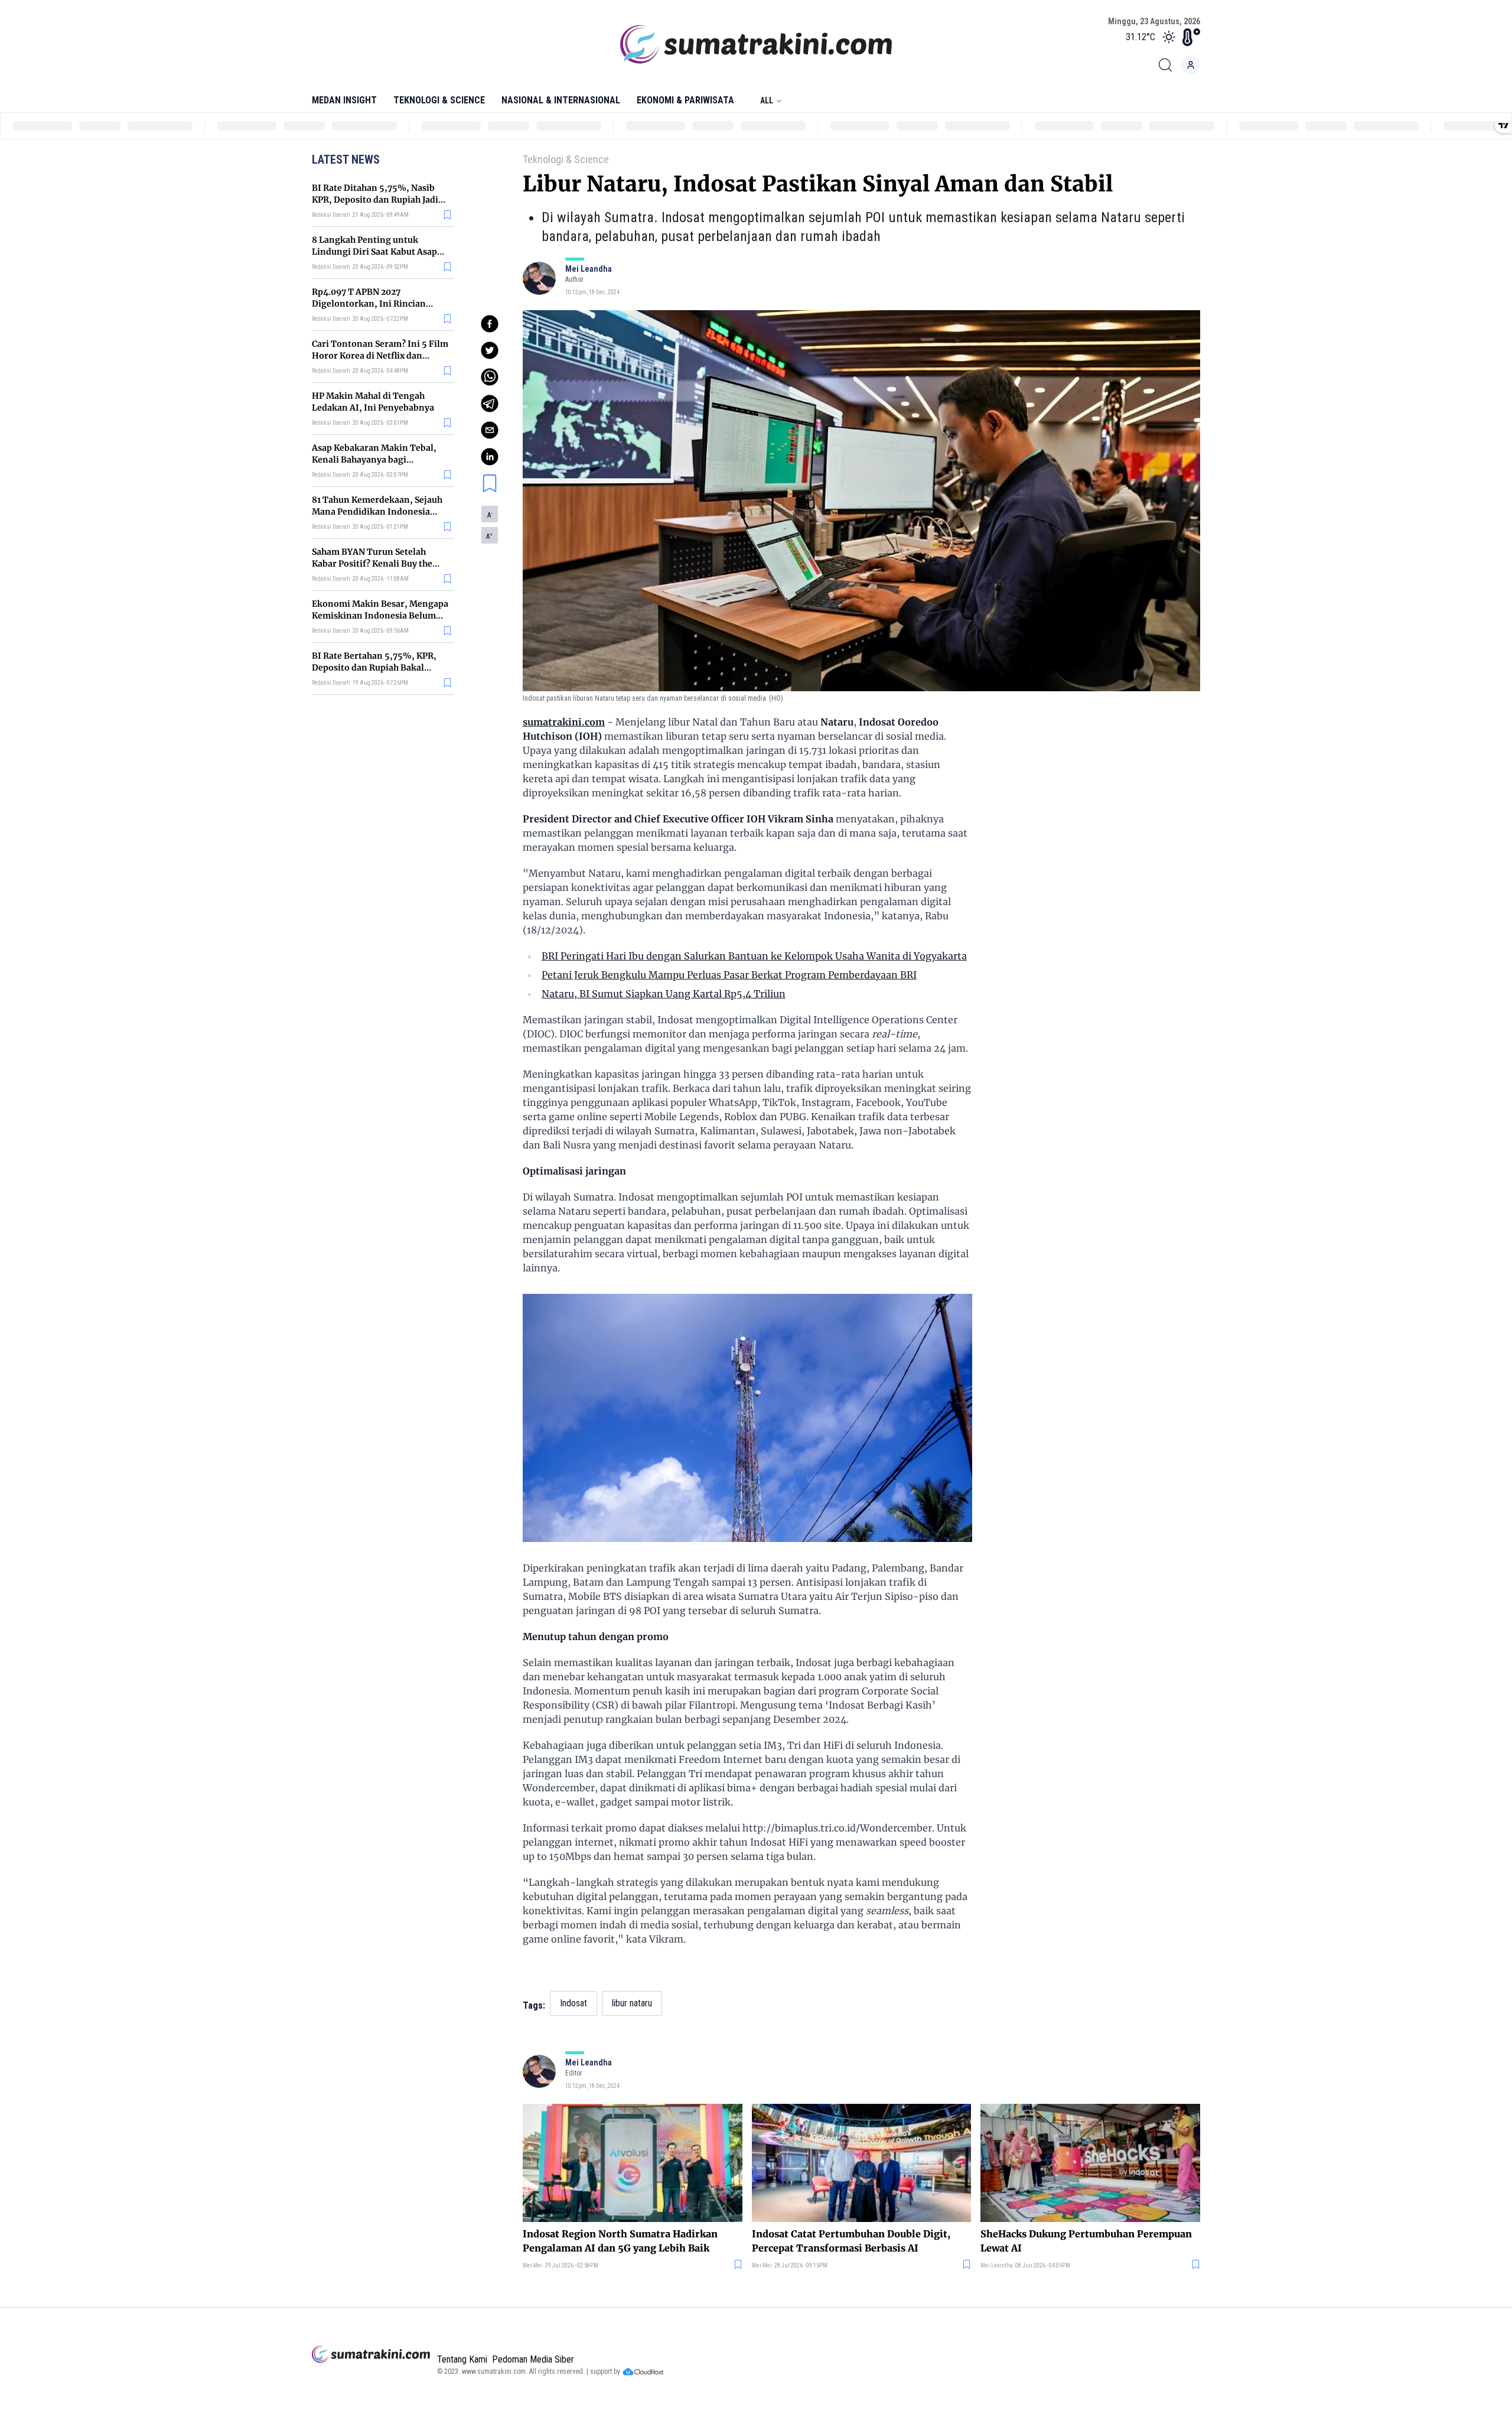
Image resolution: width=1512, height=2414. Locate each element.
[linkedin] (490, 457)
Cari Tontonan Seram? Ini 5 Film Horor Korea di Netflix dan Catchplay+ (380, 356)
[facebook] (490, 324)
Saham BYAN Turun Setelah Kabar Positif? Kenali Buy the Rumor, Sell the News (372, 564)
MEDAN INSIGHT (344, 100)
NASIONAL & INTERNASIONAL (561, 100)
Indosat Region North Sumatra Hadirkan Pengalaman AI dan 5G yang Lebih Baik (620, 2241)
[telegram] (490, 404)
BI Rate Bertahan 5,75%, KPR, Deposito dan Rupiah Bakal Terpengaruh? (374, 668)
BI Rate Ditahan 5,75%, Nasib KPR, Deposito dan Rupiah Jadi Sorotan (375, 200)
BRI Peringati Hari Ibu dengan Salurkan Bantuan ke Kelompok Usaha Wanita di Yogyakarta (754, 956)
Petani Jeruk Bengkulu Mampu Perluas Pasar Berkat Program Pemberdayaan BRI (729, 975)
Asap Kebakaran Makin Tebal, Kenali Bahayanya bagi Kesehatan (374, 460)
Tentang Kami (462, 2359)
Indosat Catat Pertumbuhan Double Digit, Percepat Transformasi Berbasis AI (851, 2241)
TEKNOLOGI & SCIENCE (439, 100)
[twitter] (490, 350)
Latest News (346, 160)
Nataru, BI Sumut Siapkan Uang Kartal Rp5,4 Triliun (664, 994)
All (767, 100)
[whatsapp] (490, 377)
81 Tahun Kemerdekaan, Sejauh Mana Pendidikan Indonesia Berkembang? (377, 512)
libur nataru (632, 2003)
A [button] (490, 515)
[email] (490, 430)
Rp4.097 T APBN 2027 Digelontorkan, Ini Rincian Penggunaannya (369, 304)
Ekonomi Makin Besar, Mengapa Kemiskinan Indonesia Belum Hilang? (380, 616)
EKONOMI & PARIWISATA (685, 100)
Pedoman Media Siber (533, 2359)
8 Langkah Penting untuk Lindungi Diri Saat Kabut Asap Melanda (374, 252)
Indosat (573, 2003)
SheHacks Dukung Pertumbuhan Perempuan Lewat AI (1086, 2241)
